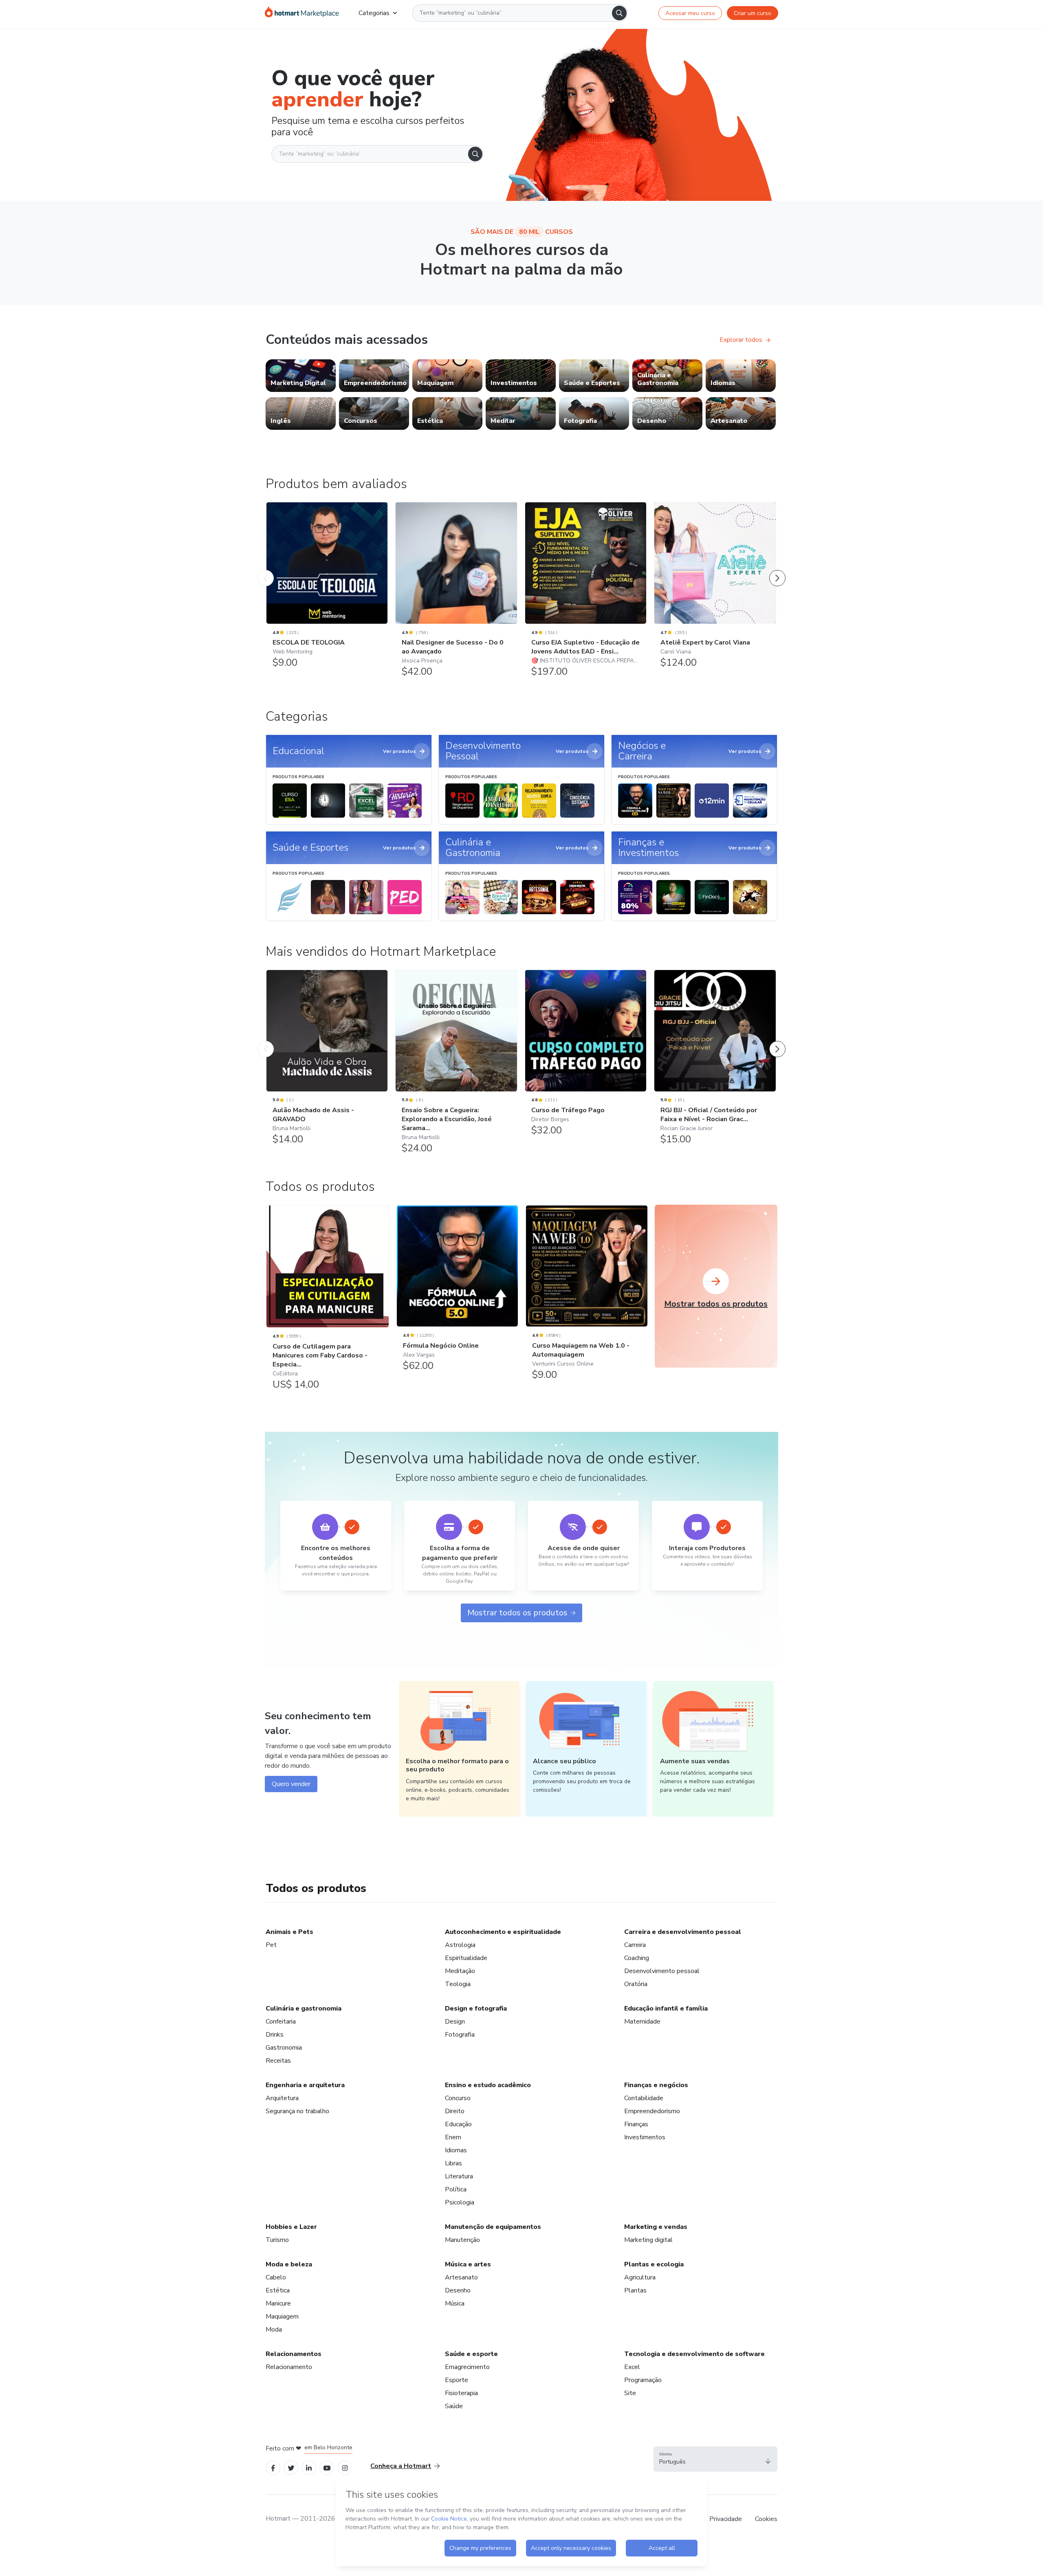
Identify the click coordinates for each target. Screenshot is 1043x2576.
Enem (453, 2137)
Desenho (458, 2290)
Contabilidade (644, 2098)
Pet (271, 1945)
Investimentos (645, 2137)
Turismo (277, 2240)
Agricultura (640, 2277)
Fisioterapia (461, 2393)
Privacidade (726, 2519)
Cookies (766, 2519)
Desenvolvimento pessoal (662, 1971)
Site (630, 2393)
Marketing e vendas (656, 2227)
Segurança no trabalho (297, 2111)
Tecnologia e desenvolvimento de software (694, 2354)
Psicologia (460, 2202)
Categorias (374, 13)
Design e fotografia (476, 2008)
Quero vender (291, 1784)
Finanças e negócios (656, 2085)
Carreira (635, 1945)
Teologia (458, 1984)
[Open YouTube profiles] (327, 2467)
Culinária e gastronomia (304, 2008)
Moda (274, 2330)
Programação (643, 2380)
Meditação (460, 1971)
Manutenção (462, 2240)
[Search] (619, 13)
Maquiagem (282, 2316)
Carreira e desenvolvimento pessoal (683, 1932)
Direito (455, 2111)
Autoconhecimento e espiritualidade (503, 1932)
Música (455, 2303)
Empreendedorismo (652, 2111)
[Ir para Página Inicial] (302, 13)
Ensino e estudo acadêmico (488, 2085)
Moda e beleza (289, 2264)
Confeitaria (281, 2022)
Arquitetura (282, 2098)
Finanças (636, 2124)
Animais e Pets (289, 1932)
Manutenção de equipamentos (493, 2227)
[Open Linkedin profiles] (309, 2467)
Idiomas (456, 2150)
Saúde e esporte (471, 2354)
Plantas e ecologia (654, 2264)
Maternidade (642, 2022)
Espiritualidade (466, 1958)
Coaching (637, 1958)
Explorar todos (741, 340)
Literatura (459, 2176)
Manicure (278, 2303)
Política (456, 2189)
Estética (278, 2290)
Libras (453, 2163)
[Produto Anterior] (266, 570)
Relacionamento (289, 2367)
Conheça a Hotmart (401, 2466)
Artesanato (461, 2277)
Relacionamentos (294, 2354)
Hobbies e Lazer (291, 2227)
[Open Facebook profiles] (273, 2467)
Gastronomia (284, 2048)
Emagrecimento (467, 2367)
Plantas (635, 2290)
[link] (301, 376)
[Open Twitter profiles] (291, 2467)
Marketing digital (648, 2240)
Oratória (636, 1984)
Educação (458, 2124)
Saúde (454, 2406)
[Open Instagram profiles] (345, 2467)
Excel (632, 2367)
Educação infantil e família (666, 2008)
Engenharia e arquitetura (305, 2085)
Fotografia (460, 2035)
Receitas (278, 2061)
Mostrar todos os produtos (517, 1613)
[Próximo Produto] (777, 570)
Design (455, 2022)
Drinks (275, 2035)
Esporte (457, 2380)
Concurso (458, 2098)
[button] (715, 2459)
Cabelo (276, 2277)
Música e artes (468, 2264)
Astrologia (460, 1945)
